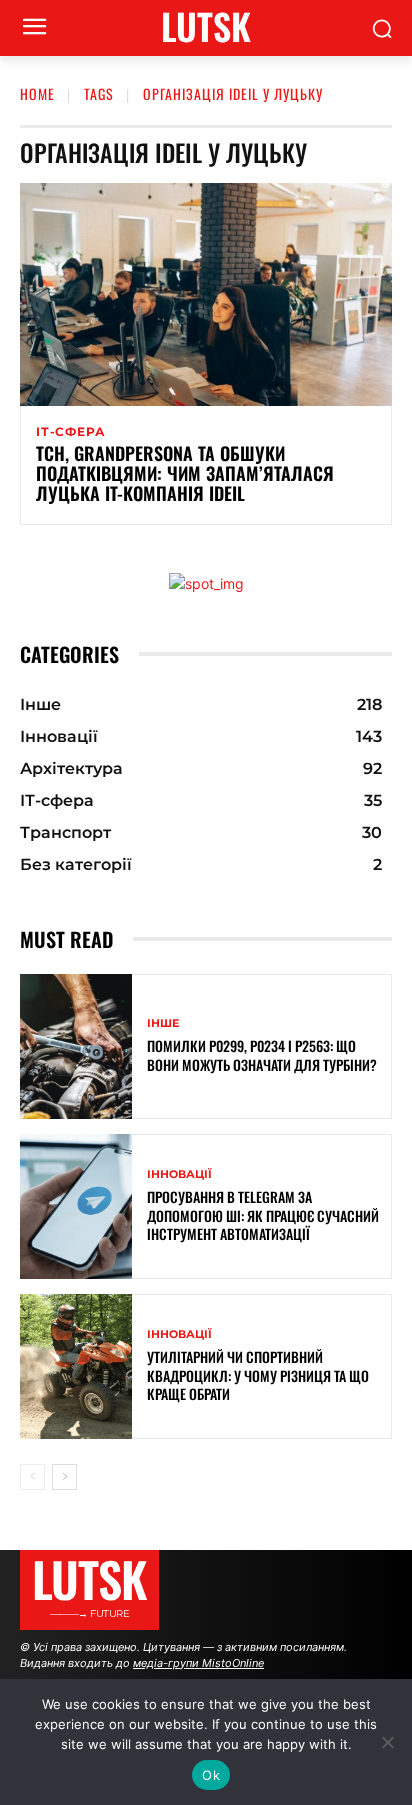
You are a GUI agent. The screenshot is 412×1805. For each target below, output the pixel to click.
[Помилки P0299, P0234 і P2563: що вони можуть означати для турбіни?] (76, 1046)
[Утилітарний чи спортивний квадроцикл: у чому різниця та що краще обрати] (76, 1366)
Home (37, 93)
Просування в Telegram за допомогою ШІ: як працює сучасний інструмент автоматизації (263, 1214)
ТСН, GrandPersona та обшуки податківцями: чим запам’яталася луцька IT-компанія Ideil (185, 473)
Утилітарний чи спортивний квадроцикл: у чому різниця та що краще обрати (258, 1374)
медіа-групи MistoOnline (198, 1663)
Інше (163, 1023)
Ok (211, 1775)
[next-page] (64, 1477)
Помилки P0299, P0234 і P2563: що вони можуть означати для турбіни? (262, 1054)
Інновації (179, 1174)
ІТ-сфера (70, 432)
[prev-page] (32, 1477)
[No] (387, 1742)
